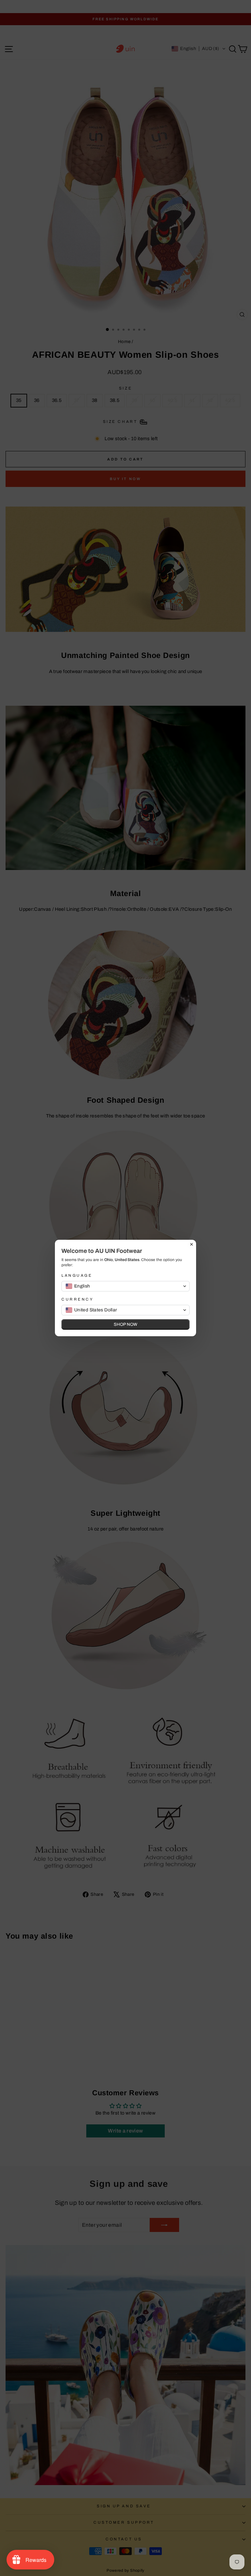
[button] (125, 1286)
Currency (77, 1299)
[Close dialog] (192, 1244)
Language (77, 1275)
